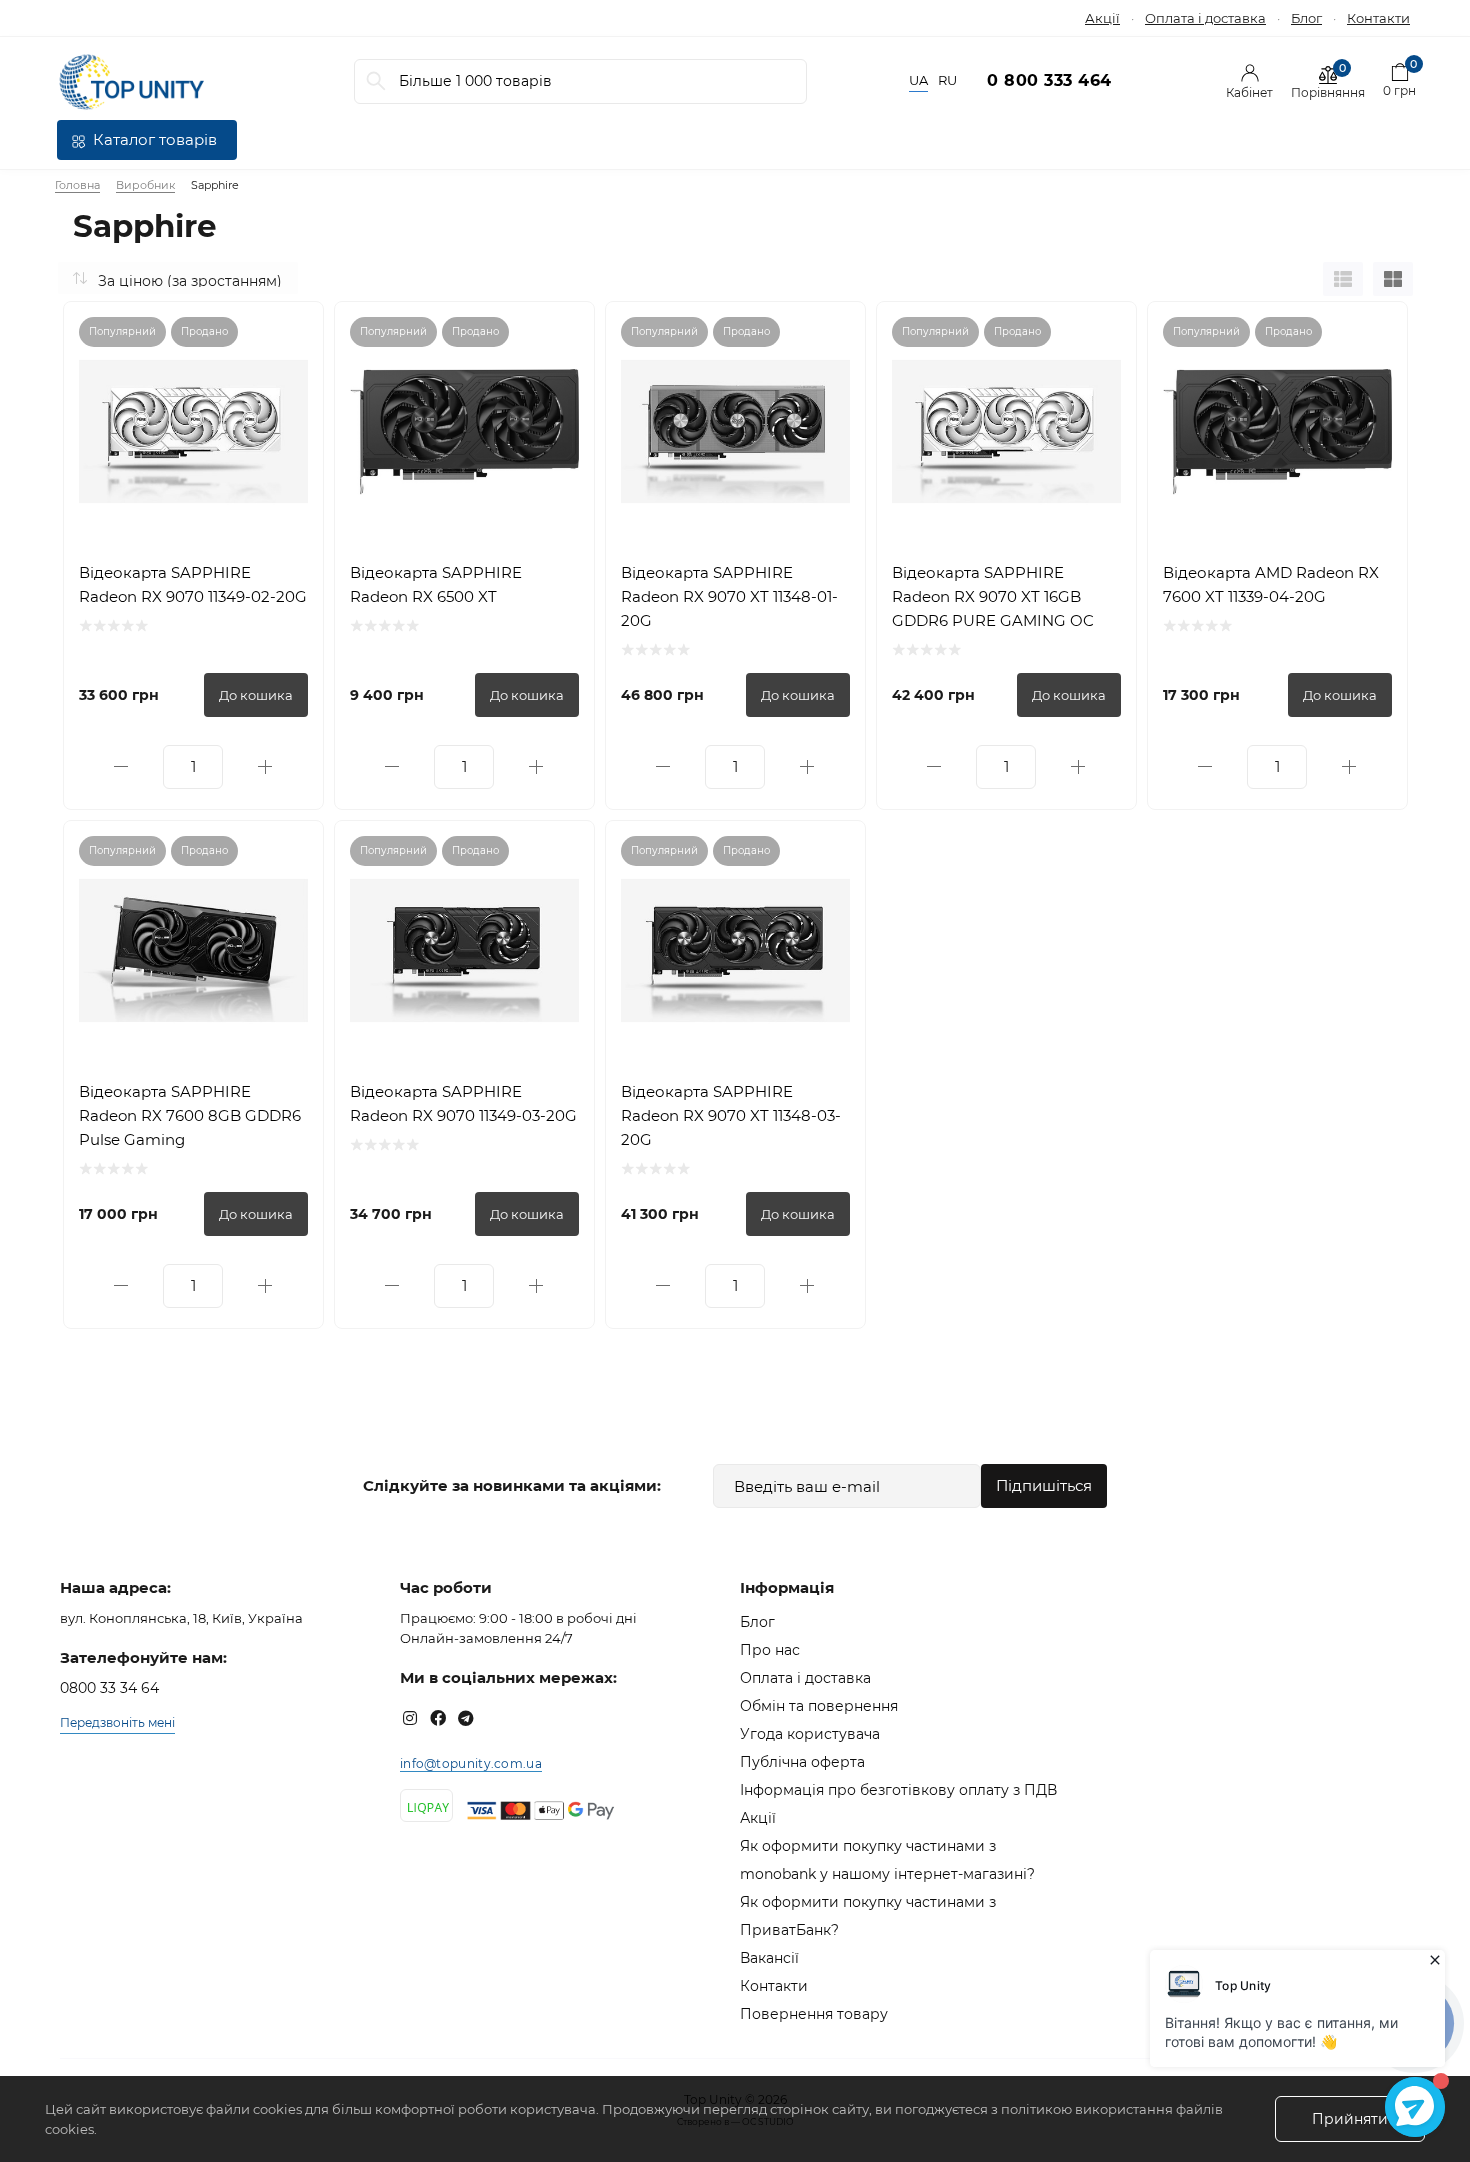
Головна (77, 185)
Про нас (770, 1650)
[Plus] (265, 766)
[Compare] (293, 332)
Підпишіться (1044, 1485)
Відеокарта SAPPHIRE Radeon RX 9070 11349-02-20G (193, 584)
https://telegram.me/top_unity (466, 1718)
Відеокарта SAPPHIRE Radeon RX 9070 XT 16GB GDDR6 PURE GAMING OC (993, 596)
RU (947, 80)
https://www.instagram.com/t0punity (410, 1718)
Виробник (145, 185)
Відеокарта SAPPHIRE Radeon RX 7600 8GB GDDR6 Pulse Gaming (190, 1115)
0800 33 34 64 (109, 1688)
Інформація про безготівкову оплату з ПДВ (898, 1790)
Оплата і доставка (1205, 18)
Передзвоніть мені (117, 1722)
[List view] (1343, 279)
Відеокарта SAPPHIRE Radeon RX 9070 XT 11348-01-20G (729, 596)
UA (918, 80)
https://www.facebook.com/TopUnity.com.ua (438, 1718)
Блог (1306, 18)
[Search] (376, 81)
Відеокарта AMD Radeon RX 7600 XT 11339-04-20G (1271, 584)
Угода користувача (810, 1734)
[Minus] (121, 766)
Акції (1102, 18)
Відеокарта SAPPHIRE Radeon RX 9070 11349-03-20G (463, 1103)
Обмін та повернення (819, 1706)
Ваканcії (769, 1958)
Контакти (1378, 18)
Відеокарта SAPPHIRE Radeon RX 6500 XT (436, 584)
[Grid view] (1393, 279)
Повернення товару (814, 2014)
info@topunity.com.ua (471, 1763)
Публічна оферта (802, 1762)
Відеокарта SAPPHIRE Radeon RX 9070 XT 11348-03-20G (731, 1115)
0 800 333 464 (1049, 80)
